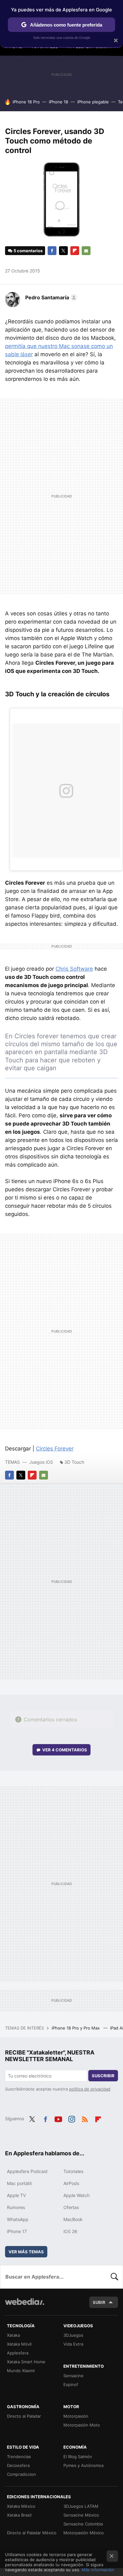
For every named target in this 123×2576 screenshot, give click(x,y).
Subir (99, 2302)
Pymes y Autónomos (84, 2465)
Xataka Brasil (19, 2515)
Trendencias (19, 2457)
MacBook (73, 2219)
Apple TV (16, 2195)
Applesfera (18, 2353)
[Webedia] (25, 2306)
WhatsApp (18, 2219)
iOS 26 (70, 2231)
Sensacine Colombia (83, 2524)
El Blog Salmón (78, 2457)
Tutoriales (73, 2171)
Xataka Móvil (19, 2344)
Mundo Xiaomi (21, 2371)
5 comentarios (28, 251)
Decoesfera (18, 2465)
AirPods (71, 2183)
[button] (50, 297)
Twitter (63, 251)
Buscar (114, 2277)
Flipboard (75, 251)
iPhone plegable (93, 102)
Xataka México (21, 2506)
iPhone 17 (17, 2231)
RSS (85, 2118)
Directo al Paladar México (32, 2533)
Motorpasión (76, 2416)
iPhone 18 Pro (26, 102)
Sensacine (73, 2376)
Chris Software (74, 969)
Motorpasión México (84, 2533)
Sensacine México (81, 2515)
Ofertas (71, 2207)
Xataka (13, 2335)
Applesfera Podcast (27, 2171)
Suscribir (103, 2076)
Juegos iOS (41, 1462)
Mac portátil (19, 2183)
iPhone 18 (59, 102)
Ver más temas (26, 2252)
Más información (98, 2570)
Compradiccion (21, 2474)
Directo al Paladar (24, 2416)
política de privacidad (90, 2089)
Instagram (72, 2118)
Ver (65, 1750)
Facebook (52, 251)
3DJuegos (73, 2335)
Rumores (16, 2207)
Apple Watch (76, 2195)
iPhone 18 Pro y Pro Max (76, 2028)
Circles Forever (55, 1449)
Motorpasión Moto (82, 2425)
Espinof (71, 2384)
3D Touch (74, 1462)
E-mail (86, 251)
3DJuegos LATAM (81, 2506)
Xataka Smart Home (26, 2362)
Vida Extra (73, 2344)
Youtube (58, 2118)
